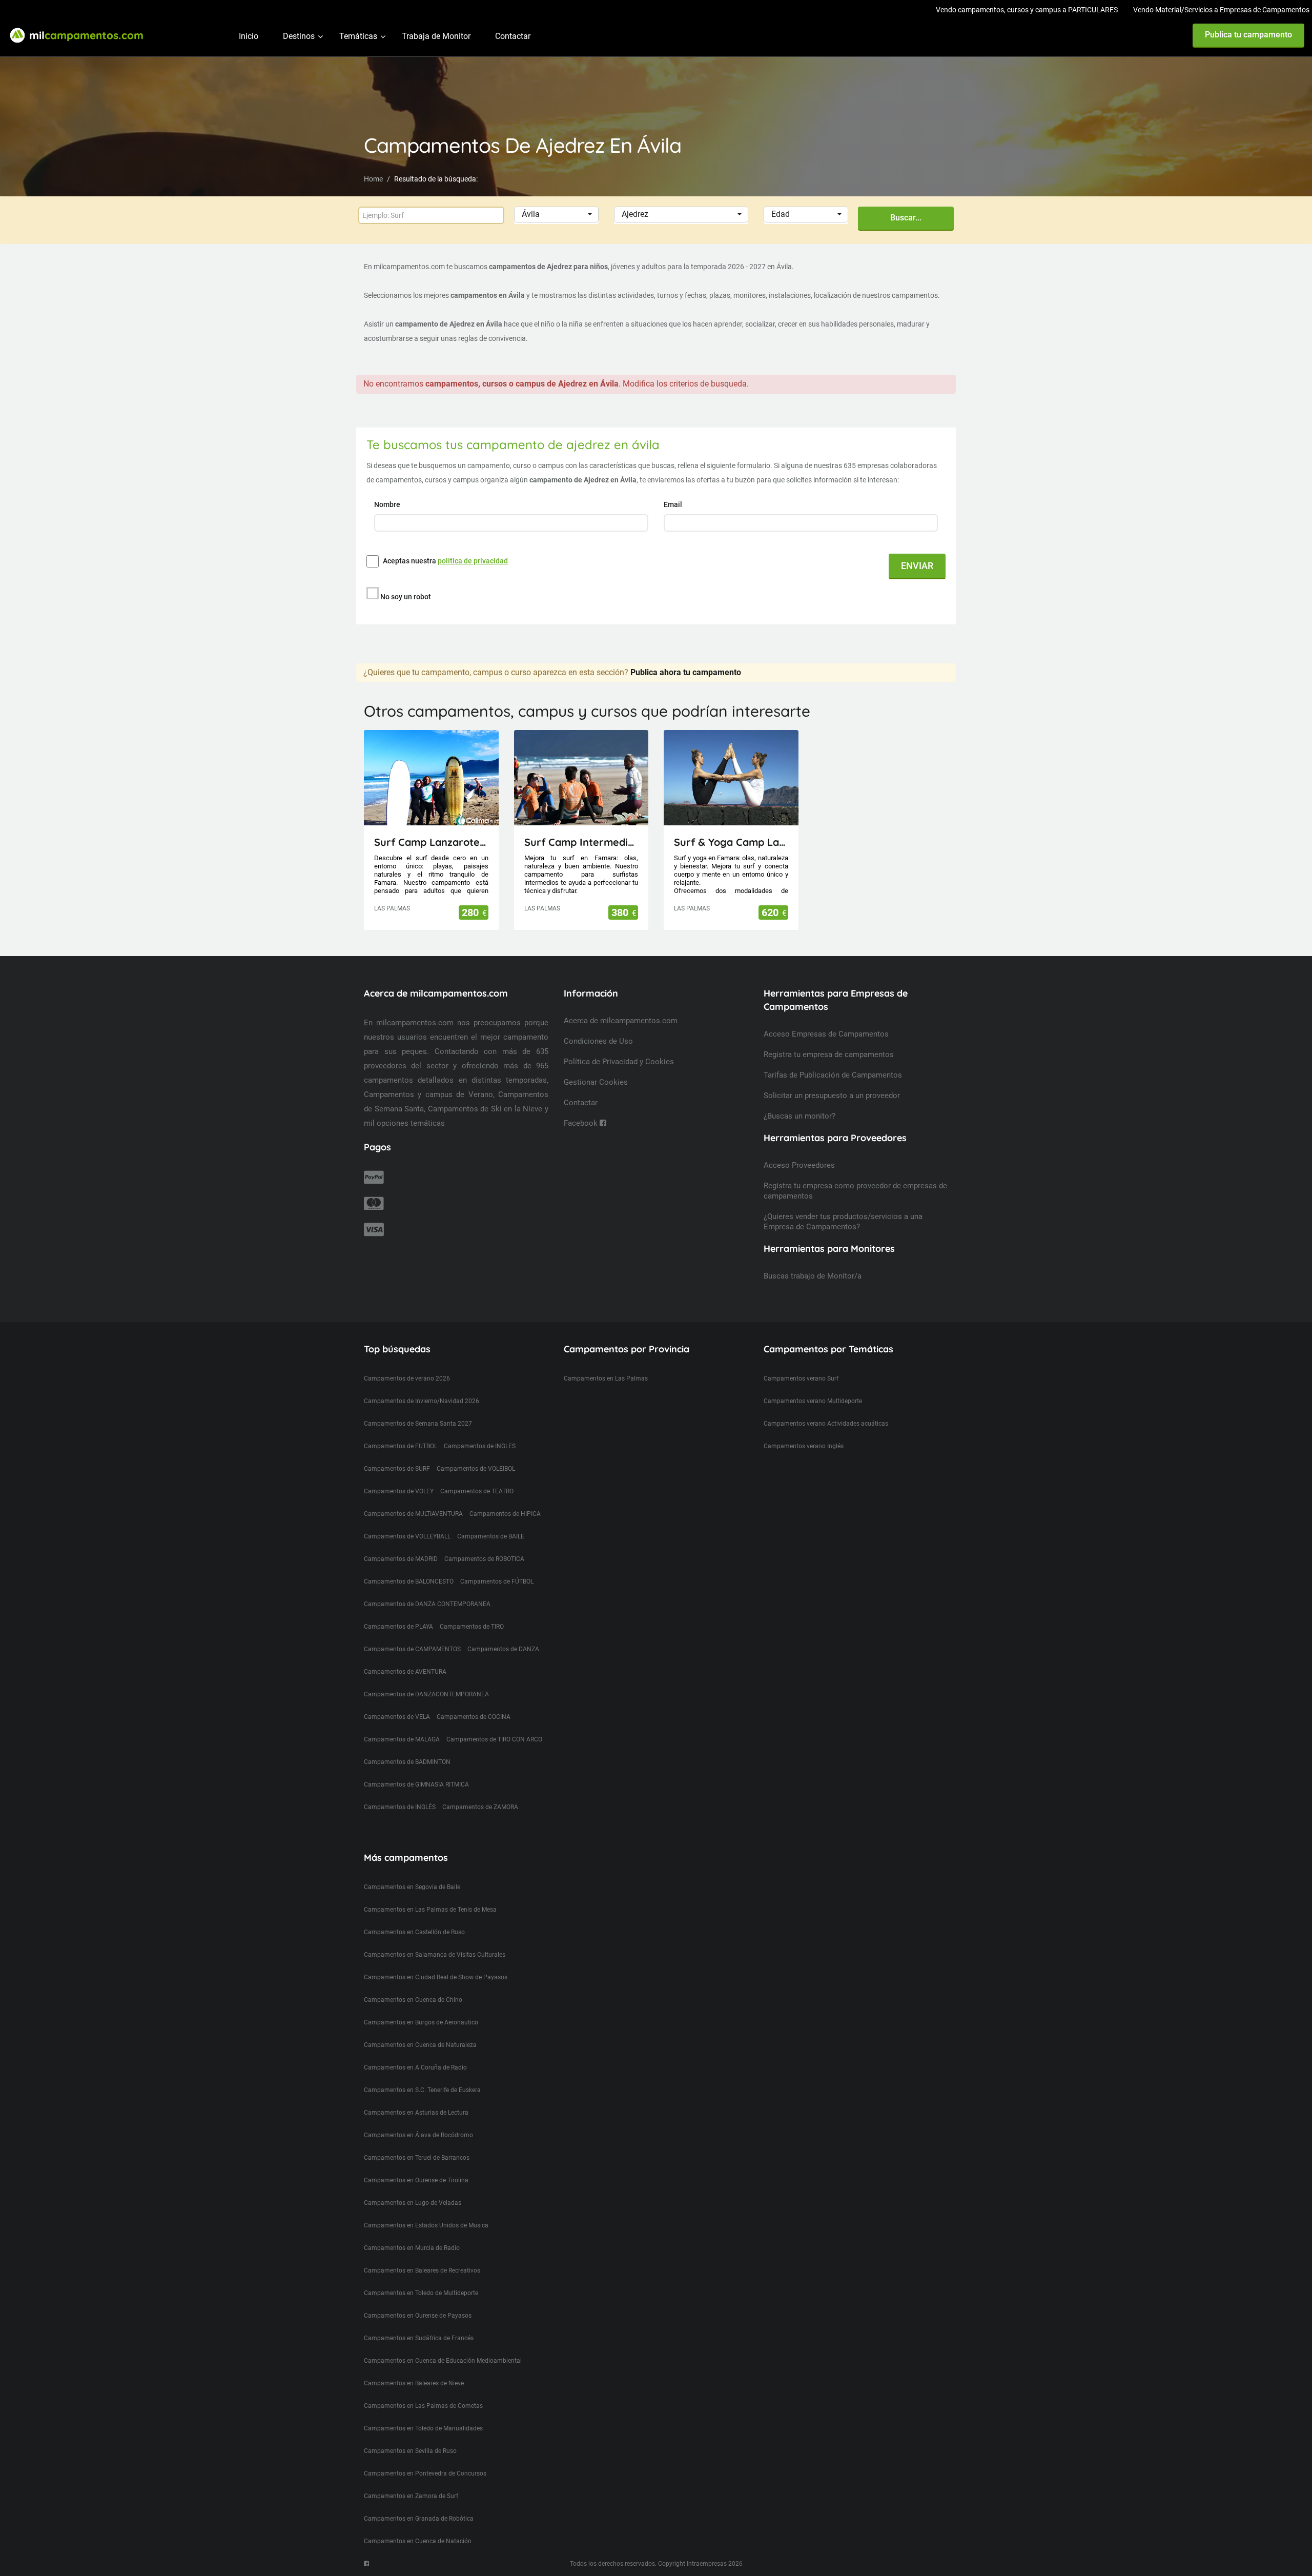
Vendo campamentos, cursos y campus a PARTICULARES (1027, 10)
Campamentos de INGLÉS (400, 1807)
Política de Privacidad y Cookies (619, 1062)
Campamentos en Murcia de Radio (412, 2248)
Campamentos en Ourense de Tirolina (416, 2180)
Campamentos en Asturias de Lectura (416, 2113)
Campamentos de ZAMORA (480, 1807)
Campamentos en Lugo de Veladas (413, 2203)
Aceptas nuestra (445, 561)
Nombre (388, 504)
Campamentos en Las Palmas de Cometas (423, 2406)
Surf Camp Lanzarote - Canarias (431, 842)
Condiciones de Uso (598, 1041)
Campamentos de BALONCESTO (409, 1581)
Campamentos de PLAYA (398, 1627)
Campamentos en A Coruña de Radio (415, 2067)
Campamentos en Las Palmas (606, 1378)
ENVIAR (917, 566)
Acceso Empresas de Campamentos (826, 1034)
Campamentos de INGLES (480, 1446)
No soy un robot (406, 597)
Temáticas (358, 36)
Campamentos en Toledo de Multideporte (421, 2293)
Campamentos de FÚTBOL (497, 1581)
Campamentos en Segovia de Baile (412, 1887)
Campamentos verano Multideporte (813, 1401)
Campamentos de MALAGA (402, 1739)
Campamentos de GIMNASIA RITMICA (416, 1784)
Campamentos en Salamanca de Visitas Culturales (435, 1955)
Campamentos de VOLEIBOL (476, 1469)
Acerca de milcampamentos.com (621, 1021)
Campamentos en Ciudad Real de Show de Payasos (436, 1977)
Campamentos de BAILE (491, 1536)
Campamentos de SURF (397, 1469)
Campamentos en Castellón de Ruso (414, 1932)
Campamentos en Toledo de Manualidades (423, 2428)
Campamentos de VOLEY (399, 1491)
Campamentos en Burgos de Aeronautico (421, 2022)
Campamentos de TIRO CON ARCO (494, 1739)
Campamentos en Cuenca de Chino (413, 2000)
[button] (556, 215)
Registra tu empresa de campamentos (829, 1054)
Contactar (513, 36)
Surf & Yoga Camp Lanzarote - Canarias (731, 842)
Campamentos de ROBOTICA (484, 1559)
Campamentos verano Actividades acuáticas (826, 1424)
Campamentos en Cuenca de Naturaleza (420, 2045)
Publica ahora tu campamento (686, 672)
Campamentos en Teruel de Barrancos (417, 2158)
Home (373, 179)
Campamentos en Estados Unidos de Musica (426, 2225)
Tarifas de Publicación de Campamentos (833, 1075)
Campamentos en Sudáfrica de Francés (419, 2338)
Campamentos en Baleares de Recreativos (422, 2270)
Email (674, 504)
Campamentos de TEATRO (477, 1491)
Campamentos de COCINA (474, 1717)
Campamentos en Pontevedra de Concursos (425, 2473)
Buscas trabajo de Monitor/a (813, 1276)
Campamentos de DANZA (503, 1649)
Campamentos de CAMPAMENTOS (412, 1649)
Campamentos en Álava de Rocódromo (418, 2135)
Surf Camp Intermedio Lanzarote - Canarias (581, 842)
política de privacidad (473, 561)
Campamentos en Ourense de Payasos (418, 2316)
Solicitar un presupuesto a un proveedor (832, 1096)
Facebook (582, 1123)
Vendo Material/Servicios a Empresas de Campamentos (1221, 10)
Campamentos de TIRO (472, 1627)
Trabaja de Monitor (436, 36)
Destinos (299, 36)
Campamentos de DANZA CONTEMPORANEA (427, 1604)
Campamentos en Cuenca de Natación (418, 2541)
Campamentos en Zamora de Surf (411, 2496)
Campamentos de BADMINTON (407, 1762)
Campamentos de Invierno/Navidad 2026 (422, 1401)
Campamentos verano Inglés (804, 1446)
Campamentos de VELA (397, 1717)
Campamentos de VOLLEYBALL (407, 1536)
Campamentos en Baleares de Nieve (414, 2383)
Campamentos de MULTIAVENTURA (413, 1514)
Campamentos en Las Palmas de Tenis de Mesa (430, 1910)
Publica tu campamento (1248, 35)
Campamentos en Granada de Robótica (419, 2519)
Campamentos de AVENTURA (405, 1672)
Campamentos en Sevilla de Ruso (410, 2451)
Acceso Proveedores (799, 1165)
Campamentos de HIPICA (505, 1514)
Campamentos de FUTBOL (401, 1446)
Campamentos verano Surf (801, 1378)
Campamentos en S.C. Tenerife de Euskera (422, 2090)
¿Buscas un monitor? (799, 1116)
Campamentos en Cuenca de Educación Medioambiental (443, 2361)
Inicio (249, 36)
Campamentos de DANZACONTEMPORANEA (426, 1694)
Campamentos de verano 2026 (407, 1378)
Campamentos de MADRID (401, 1559)
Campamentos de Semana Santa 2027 (418, 1424)
